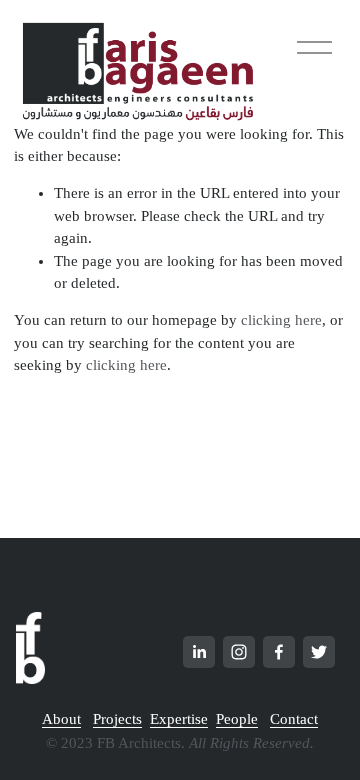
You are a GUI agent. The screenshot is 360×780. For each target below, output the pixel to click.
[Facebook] (279, 652)
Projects (117, 719)
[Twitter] (319, 652)
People (237, 719)
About (61, 719)
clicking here (281, 320)
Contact (294, 719)
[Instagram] (239, 652)
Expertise (179, 719)
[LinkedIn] (199, 652)
